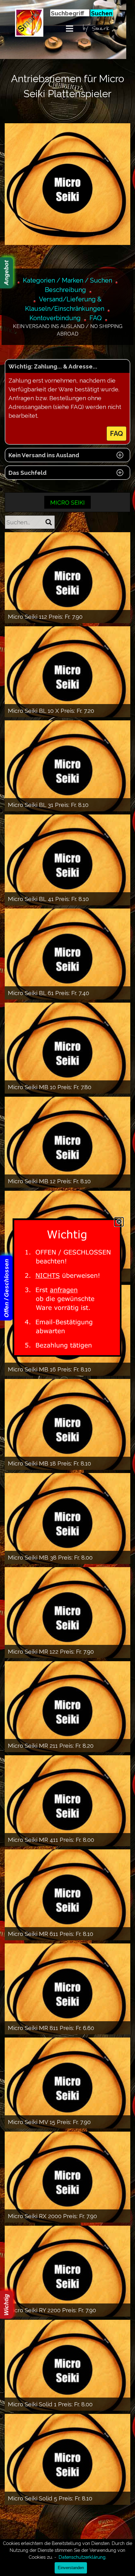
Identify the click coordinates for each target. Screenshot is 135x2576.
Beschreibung (65, 290)
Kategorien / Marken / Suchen (67, 280)
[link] (67, 1288)
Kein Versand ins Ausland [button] (44, 455)
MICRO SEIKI (67, 502)
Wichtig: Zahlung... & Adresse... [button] (53, 366)
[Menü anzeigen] (70, 28)
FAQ (96, 318)
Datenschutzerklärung (82, 2557)
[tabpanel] (108, 29)
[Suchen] (49, 522)
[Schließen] (119, 1222)
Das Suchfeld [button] (27, 473)
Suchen (102, 13)
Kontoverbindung (55, 318)
